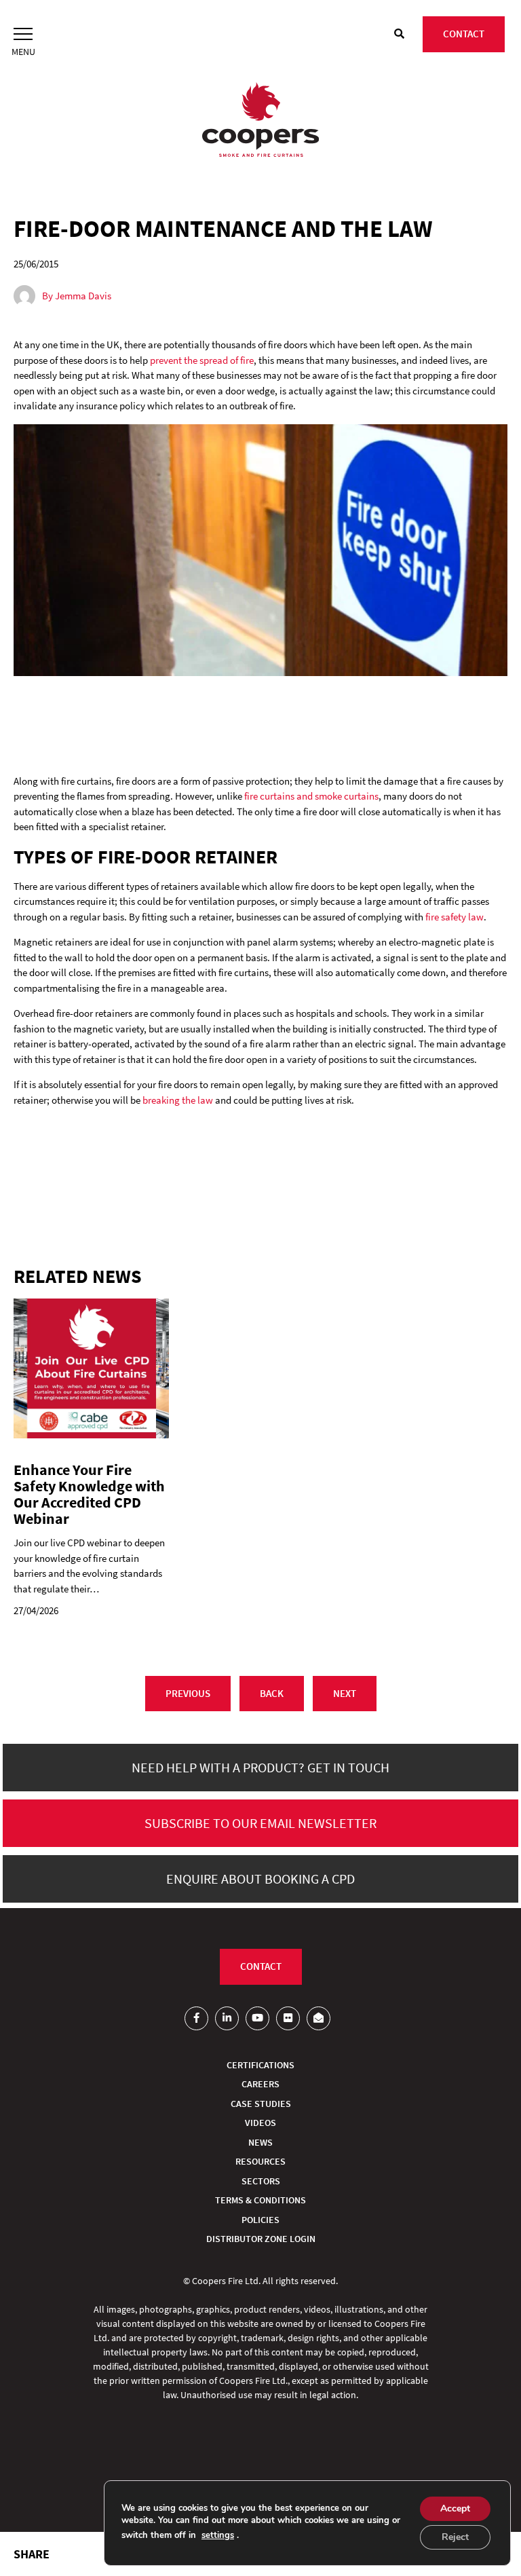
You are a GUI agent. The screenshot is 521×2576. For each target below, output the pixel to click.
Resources (260, 2161)
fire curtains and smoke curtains (311, 796)
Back (272, 1693)
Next (345, 1693)
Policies (260, 2220)
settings (218, 2535)
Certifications (260, 2065)
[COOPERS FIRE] (260, 122)
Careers (260, 2084)
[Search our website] (399, 34)
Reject (455, 2537)
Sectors (261, 2181)
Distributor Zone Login (261, 2239)
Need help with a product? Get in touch (260, 1767)
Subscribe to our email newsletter (260, 1823)
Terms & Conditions (260, 2200)
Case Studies (261, 2104)
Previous (188, 1693)
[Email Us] (319, 2018)
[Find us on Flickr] (288, 2018)
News (260, 2142)
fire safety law (455, 917)
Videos (260, 2123)
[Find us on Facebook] (196, 2018)
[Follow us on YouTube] (257, 2018)
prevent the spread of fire (202, 360)
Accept (455, 2508)
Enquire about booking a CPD (260, 1879)
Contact (464, 34)
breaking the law (178, 1100)
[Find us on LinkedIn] (227, 2018)
